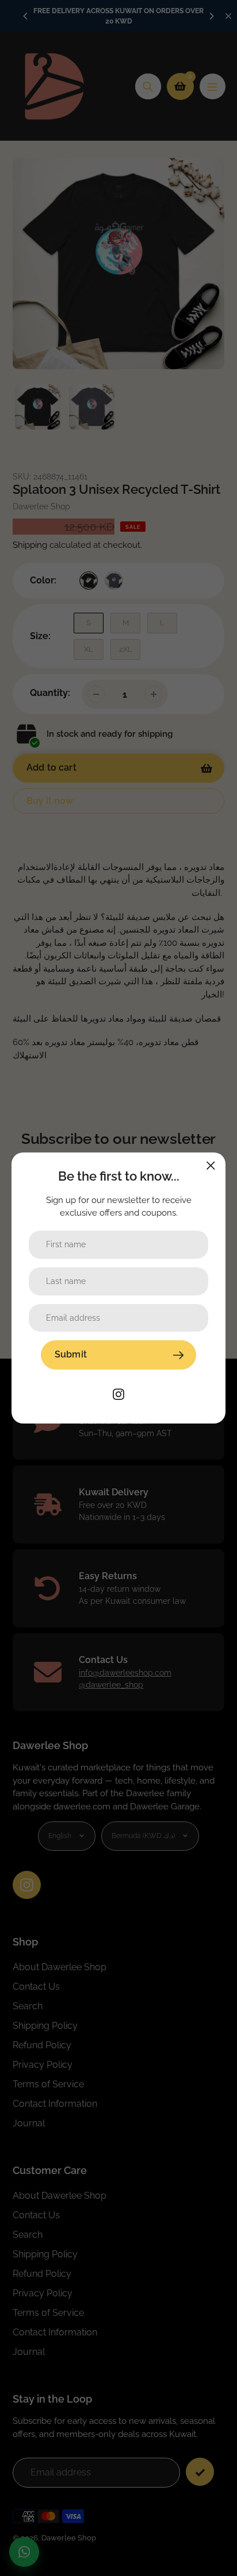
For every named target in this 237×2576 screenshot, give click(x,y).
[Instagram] (118, 1393)
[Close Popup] (211, 1165)
